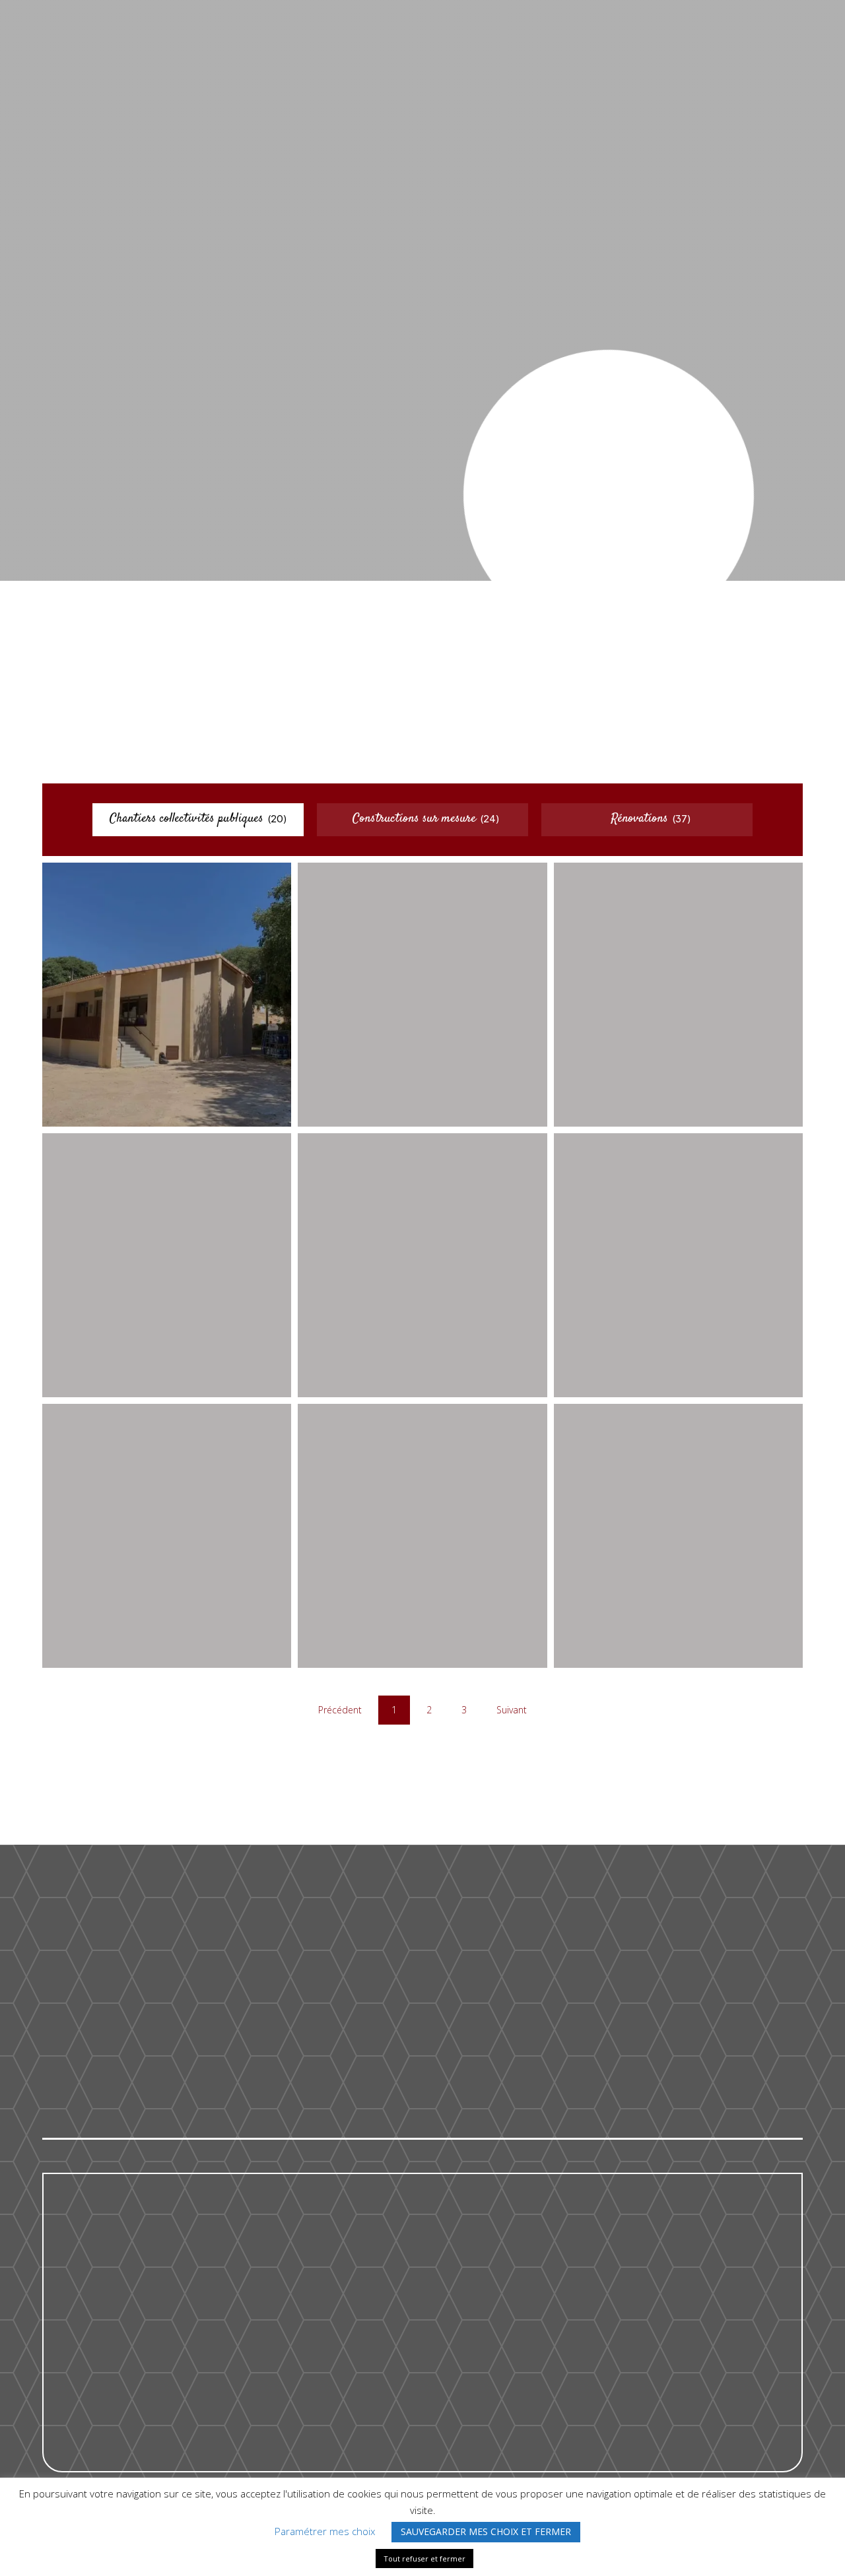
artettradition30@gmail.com (414, 2045)
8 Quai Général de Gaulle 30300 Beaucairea (639, 2031)
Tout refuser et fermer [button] (424, 2559)
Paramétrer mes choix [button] (325, 2531)
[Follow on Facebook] (609, 552)
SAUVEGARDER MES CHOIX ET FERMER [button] (486, 2531)
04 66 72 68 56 (377, 2010)
